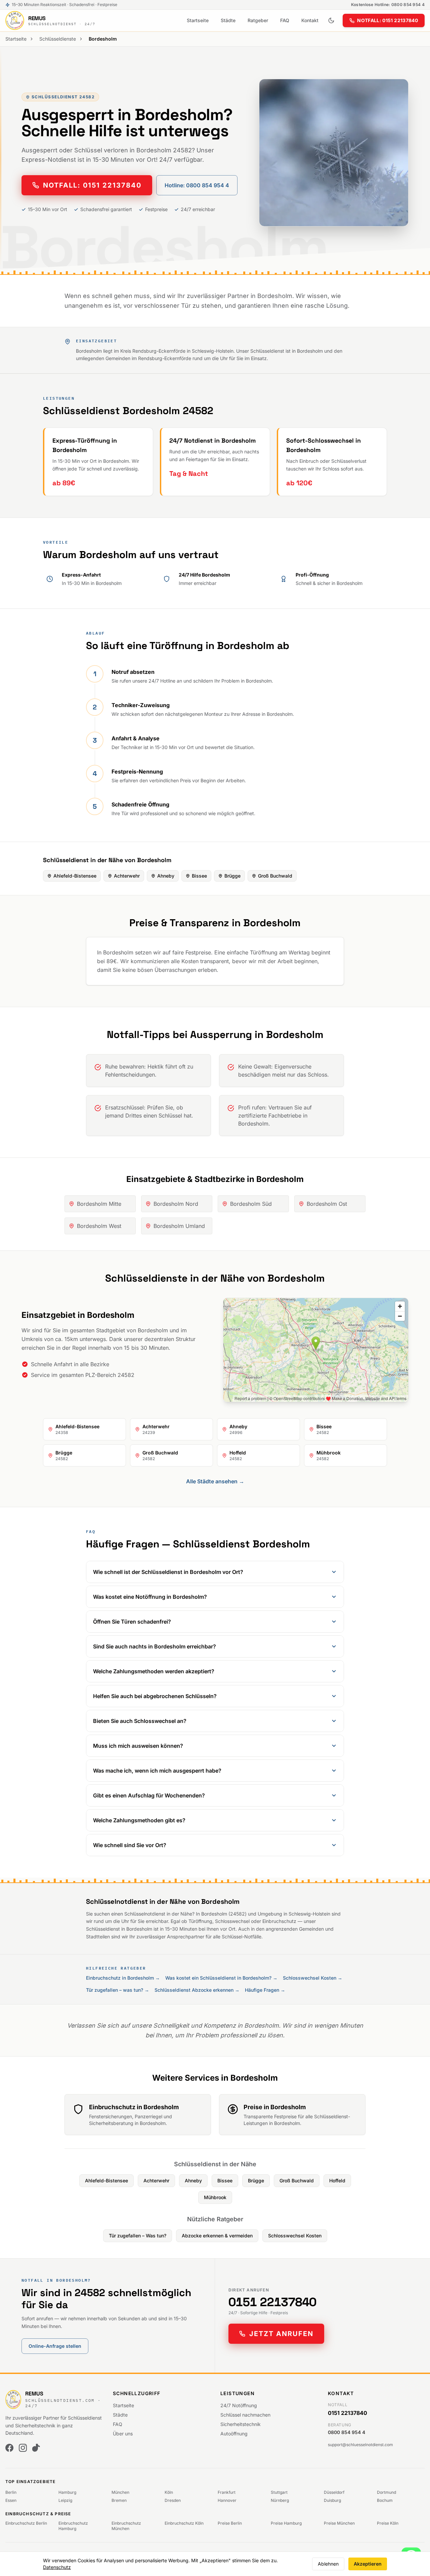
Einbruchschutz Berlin (26, 2523)
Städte (228, 20)
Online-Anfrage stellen (55, 2346)
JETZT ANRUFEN (281, 2334)
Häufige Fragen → (265, 1990)
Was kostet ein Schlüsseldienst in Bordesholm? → (221, 1978)
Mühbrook (215, 2197)
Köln (169, 2492)
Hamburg (67, 2492)
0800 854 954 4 (347, 2432)
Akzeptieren (368, 2564)
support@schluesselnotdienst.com (360, 2445)
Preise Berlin (230, 2523)
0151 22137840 (272, 2302)
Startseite (198, 20)
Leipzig (65, 2500)
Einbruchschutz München (126, 2526)
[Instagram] (23, 2448)
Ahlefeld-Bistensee (75, 876)
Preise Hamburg (286, 2523)
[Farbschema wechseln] (331, 20)
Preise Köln (388, 2523)
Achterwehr (127, 876)
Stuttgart (279, 2492)
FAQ (285, 20)
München (120, 2492)
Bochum (385, 2500)
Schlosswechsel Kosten (295, 2236)
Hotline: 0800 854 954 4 (197, 185)
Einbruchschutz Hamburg (73, 2526)
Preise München (339, 2523)
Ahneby (166, 876)
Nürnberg (280, 2500)
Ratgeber (258, 20)
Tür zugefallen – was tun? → (118, 1990)
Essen (11, 2500)
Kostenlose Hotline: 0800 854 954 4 (388, 5)
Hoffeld (337, 2181)
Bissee (199, 876)
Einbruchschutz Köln (184, 2523)
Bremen (119, 2500)
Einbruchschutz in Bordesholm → (123, 1978)
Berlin (11, 2492)
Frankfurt (227, 2492)
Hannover (227, 2500)
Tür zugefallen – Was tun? (138, 2236)
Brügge (232, 876)
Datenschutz (57, 2567)
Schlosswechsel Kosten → (313, 1978)
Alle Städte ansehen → (215, 1481)
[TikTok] (36, 2448)
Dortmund (386, 2492)
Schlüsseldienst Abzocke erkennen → (197, 1990)
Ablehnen (328, 2564)
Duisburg (332, 2500)
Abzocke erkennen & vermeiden (217, 2236)
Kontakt (310, 20)
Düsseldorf (334, 2492)
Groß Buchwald (275, 876)
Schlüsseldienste (58, 39)
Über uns (123, 2434)
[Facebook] (9, 2448)
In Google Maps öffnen (377, 1392)
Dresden (173, 2500)
